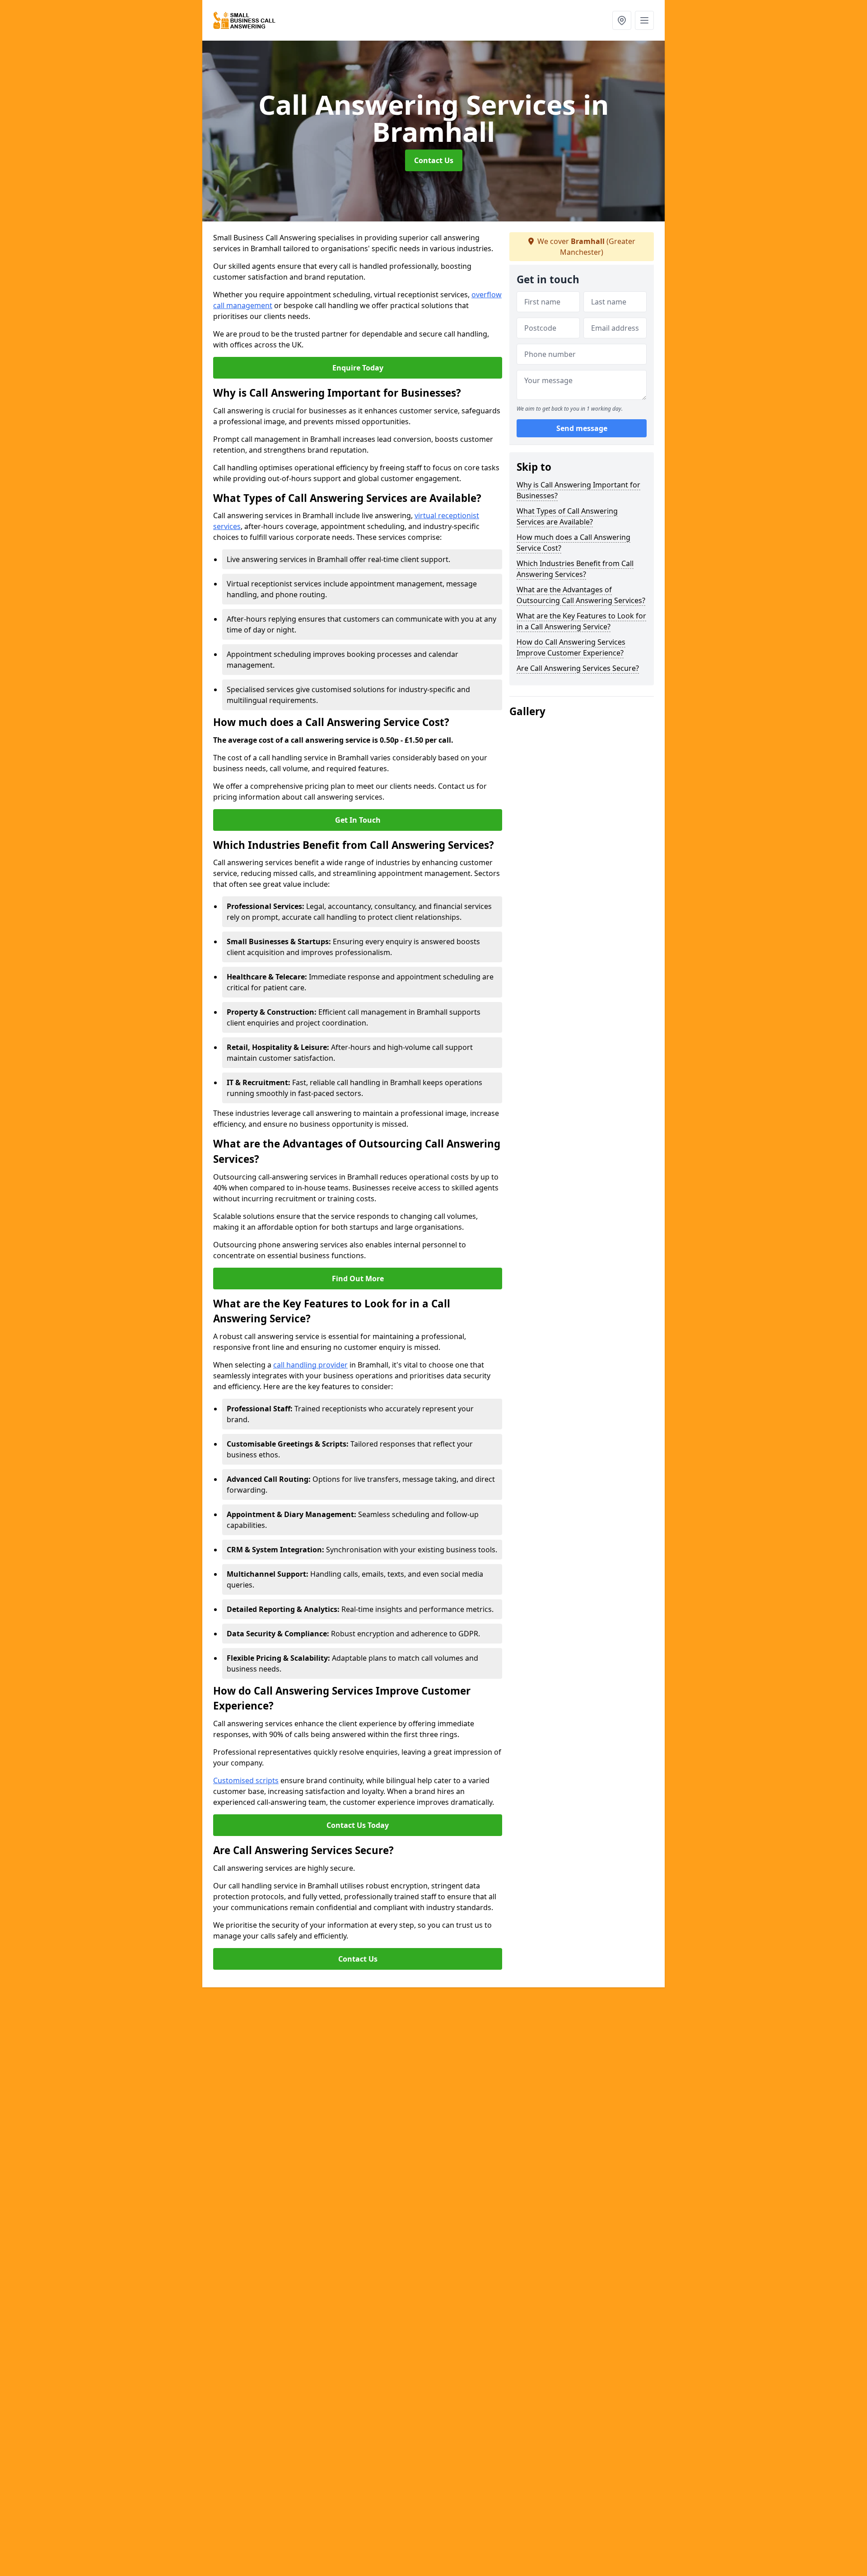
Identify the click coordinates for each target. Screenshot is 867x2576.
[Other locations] (622, 20)
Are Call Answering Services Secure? (578, 668)
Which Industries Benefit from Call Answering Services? (575, 569)
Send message (582, 429)
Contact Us (434, 160)
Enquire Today (358, 368)
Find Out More (358, 1279)
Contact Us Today (358, 1825)
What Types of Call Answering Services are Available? (567, 516)
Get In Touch (358, 820)
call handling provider (310, 1365)
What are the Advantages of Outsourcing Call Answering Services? (581, 595)
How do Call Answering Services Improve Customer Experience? (571, 647)
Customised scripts (246, 1780)
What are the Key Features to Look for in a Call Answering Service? (581, 621)
